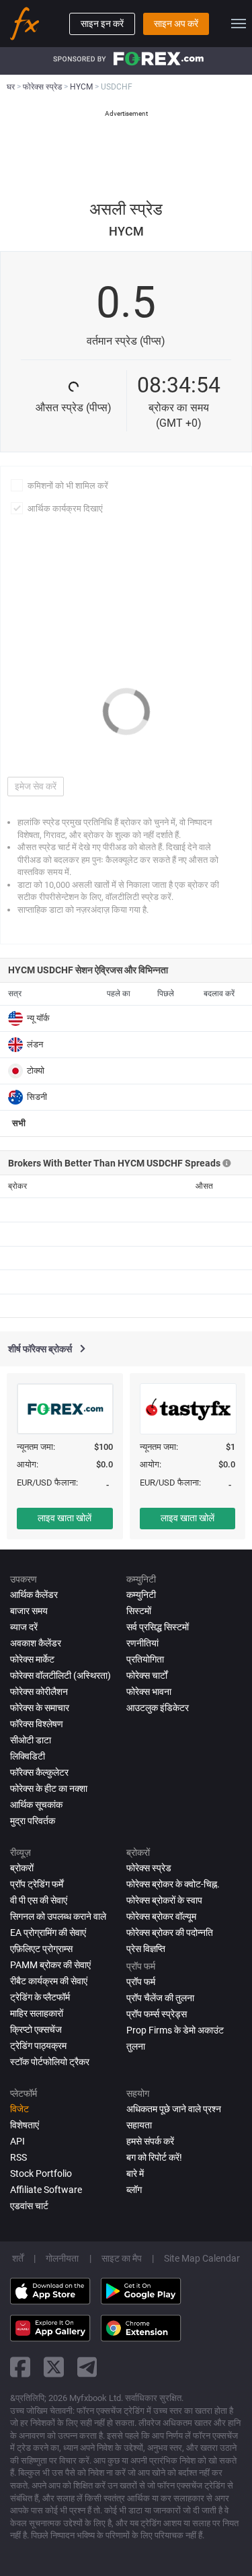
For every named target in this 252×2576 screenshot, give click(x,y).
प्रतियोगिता (145, 1659)
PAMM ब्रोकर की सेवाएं (50, 1965)
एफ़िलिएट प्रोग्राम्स (41, 1949)
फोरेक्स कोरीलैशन (39, 1692)
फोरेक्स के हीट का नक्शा (49, 1788)
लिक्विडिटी (28, 1756)
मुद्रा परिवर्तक (33, 1821)
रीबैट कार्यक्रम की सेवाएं (49, 1981)
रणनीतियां (142, 1643)
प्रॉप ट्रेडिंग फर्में (37, 1884)
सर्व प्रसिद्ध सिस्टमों (158, 1627)
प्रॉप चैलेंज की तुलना (160, 1998)
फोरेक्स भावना (149, 1692)
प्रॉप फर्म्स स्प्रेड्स (157, 2014)
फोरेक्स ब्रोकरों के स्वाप (164, 1900)
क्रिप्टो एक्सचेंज (36, 2029)
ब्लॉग (134, 2190)
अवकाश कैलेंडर (36, 1643)
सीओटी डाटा (31, 1740)
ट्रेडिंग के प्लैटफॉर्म (40, 1997)
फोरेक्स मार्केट (32, 1659)
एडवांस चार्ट (29, 2206)
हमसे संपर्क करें (150, 2141)
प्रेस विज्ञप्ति (146, 1949)
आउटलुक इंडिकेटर (158, 1708)
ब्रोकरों (22, 1868)
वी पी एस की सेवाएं (39, 1900)
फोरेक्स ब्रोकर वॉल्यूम (161, 1916)
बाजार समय (29, 1611)
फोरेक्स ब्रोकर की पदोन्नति (170, 1933)
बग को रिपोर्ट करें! (154, 2157)
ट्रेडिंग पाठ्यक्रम (38, 2046)
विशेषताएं (25, 2125)
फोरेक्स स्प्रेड (149, 1868)
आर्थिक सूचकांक (36, 1805)
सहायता (139, 2125)
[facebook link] (20, 2367)
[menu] (239, 24)
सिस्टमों (139, 1611)
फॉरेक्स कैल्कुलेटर (39, 1772)
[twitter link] (54, 2367)
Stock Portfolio (41, 2173)
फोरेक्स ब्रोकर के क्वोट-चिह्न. (173, 1884)
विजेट (19, 2109)
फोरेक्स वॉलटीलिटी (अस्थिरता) (60, 1675)
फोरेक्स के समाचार (40, 1708)
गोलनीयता (62, 2258)
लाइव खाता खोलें (65, 1518)
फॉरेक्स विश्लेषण (37, 1724)
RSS (18, 2157)
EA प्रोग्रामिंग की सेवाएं (48, 1933)
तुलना (136, 2046)
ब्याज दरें (24, 1627)
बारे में (135, 2173)
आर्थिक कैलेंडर (34, 1595)
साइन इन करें (102, 24)
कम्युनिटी (141, 1595)
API (17, 2141)
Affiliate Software (46, 2190)
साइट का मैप (122, 2258)
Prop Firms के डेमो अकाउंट (175, 2030)
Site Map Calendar (202, 2258)
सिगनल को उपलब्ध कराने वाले (58, 1916)
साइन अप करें (176, 24)
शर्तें (18, 2258)
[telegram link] (87, 2367)
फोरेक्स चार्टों (147, 1675)
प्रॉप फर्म (141, 1982)
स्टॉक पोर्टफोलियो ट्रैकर (50, 2062)
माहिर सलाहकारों (37, 2013)
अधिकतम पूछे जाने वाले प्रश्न (174, 2109)
